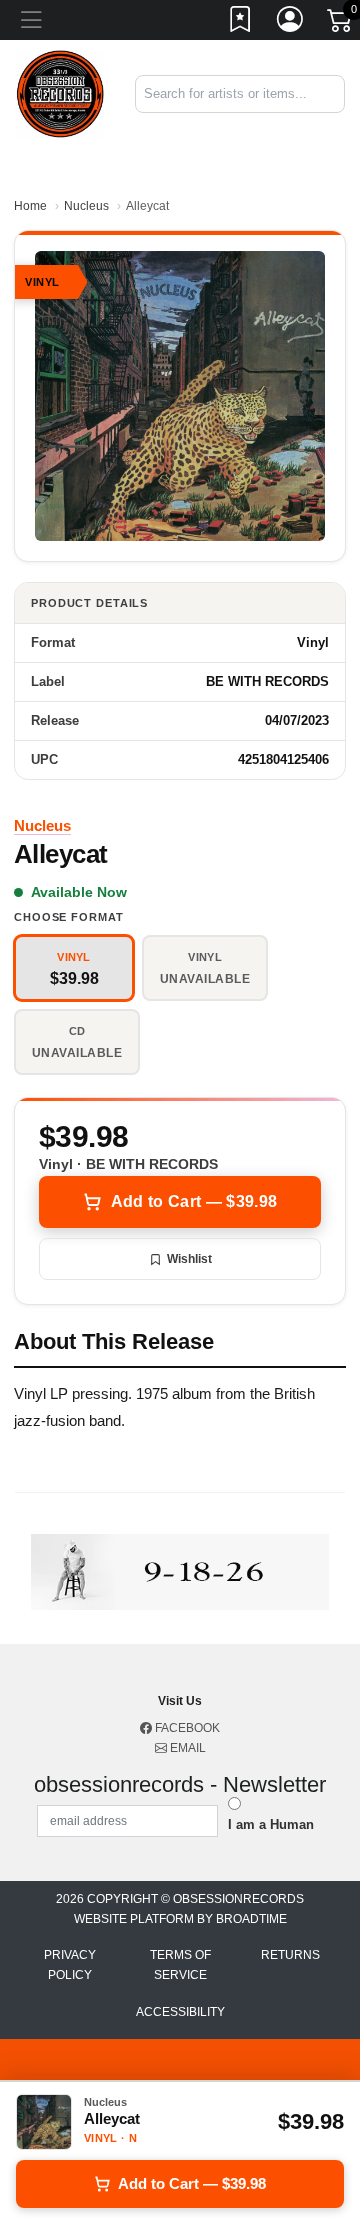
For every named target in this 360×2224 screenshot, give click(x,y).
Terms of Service (180, 1965)
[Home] (60, 92)
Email (186, 1748)
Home (30, 206)
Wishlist (189, 1259)
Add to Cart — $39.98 (194, 1201)
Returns (290, 1955)
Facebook (186, 1728)
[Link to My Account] (291, 23)
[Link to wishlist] (241, 23)
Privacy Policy (70, 1965)
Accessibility (180, 2012)
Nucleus (86, 206)
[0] (341, 24)
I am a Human (271, 1824)
